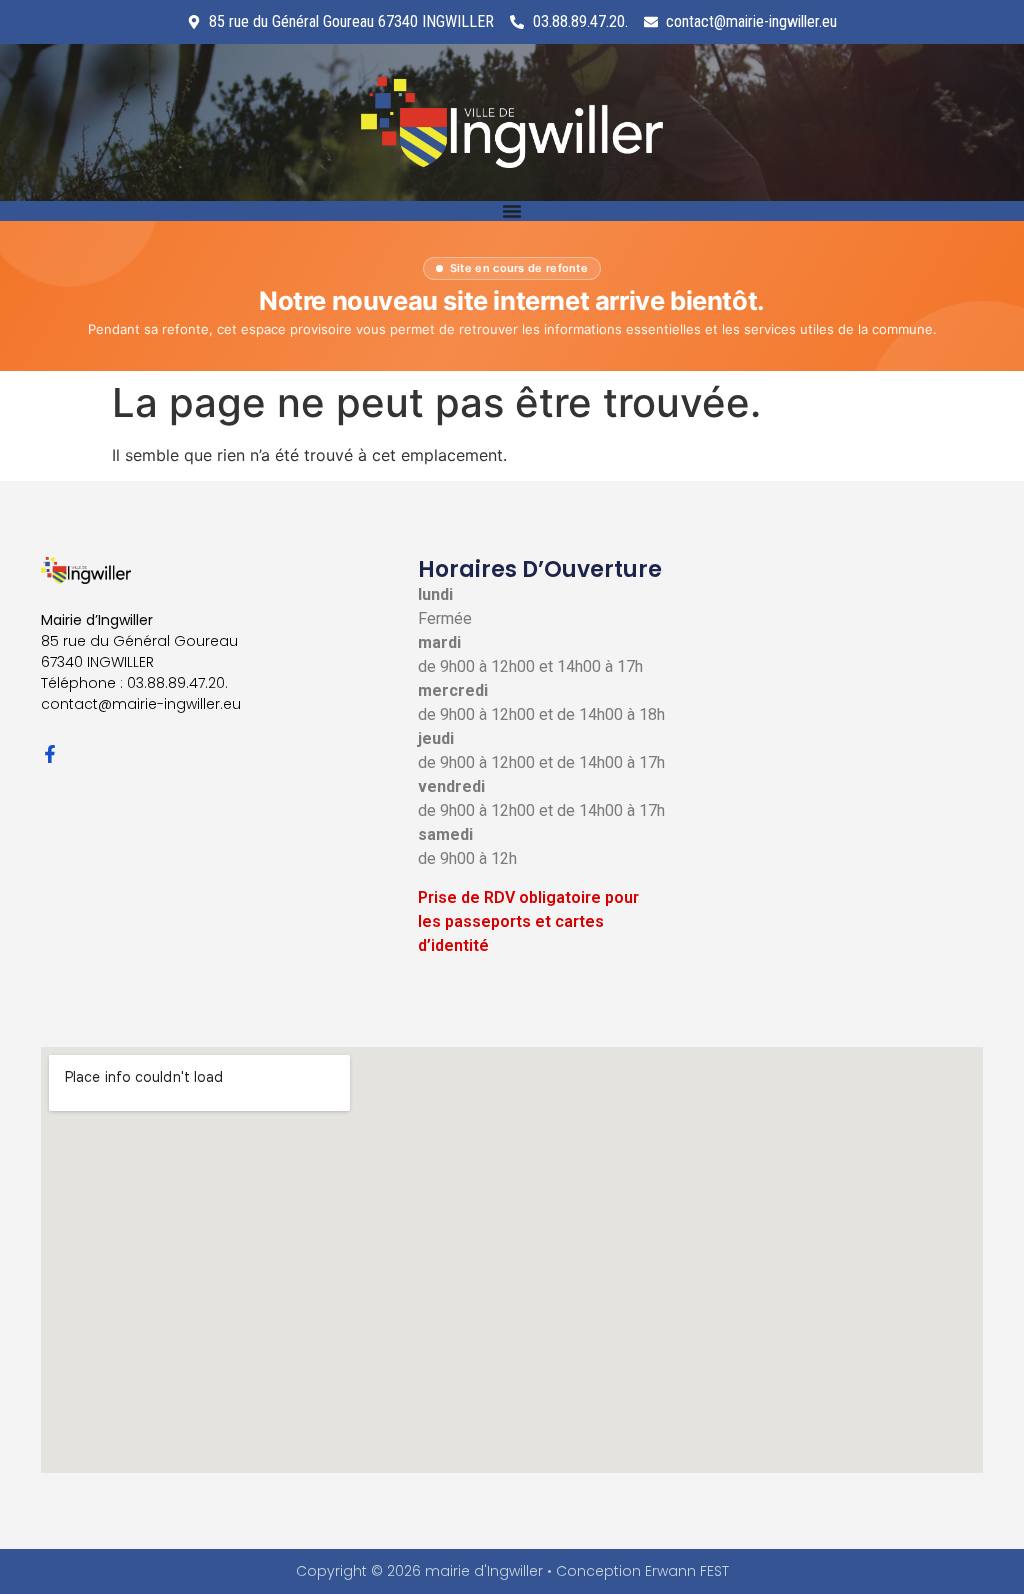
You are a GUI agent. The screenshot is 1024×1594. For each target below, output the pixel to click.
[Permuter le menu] (512, 211)
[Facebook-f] (50, 754)
